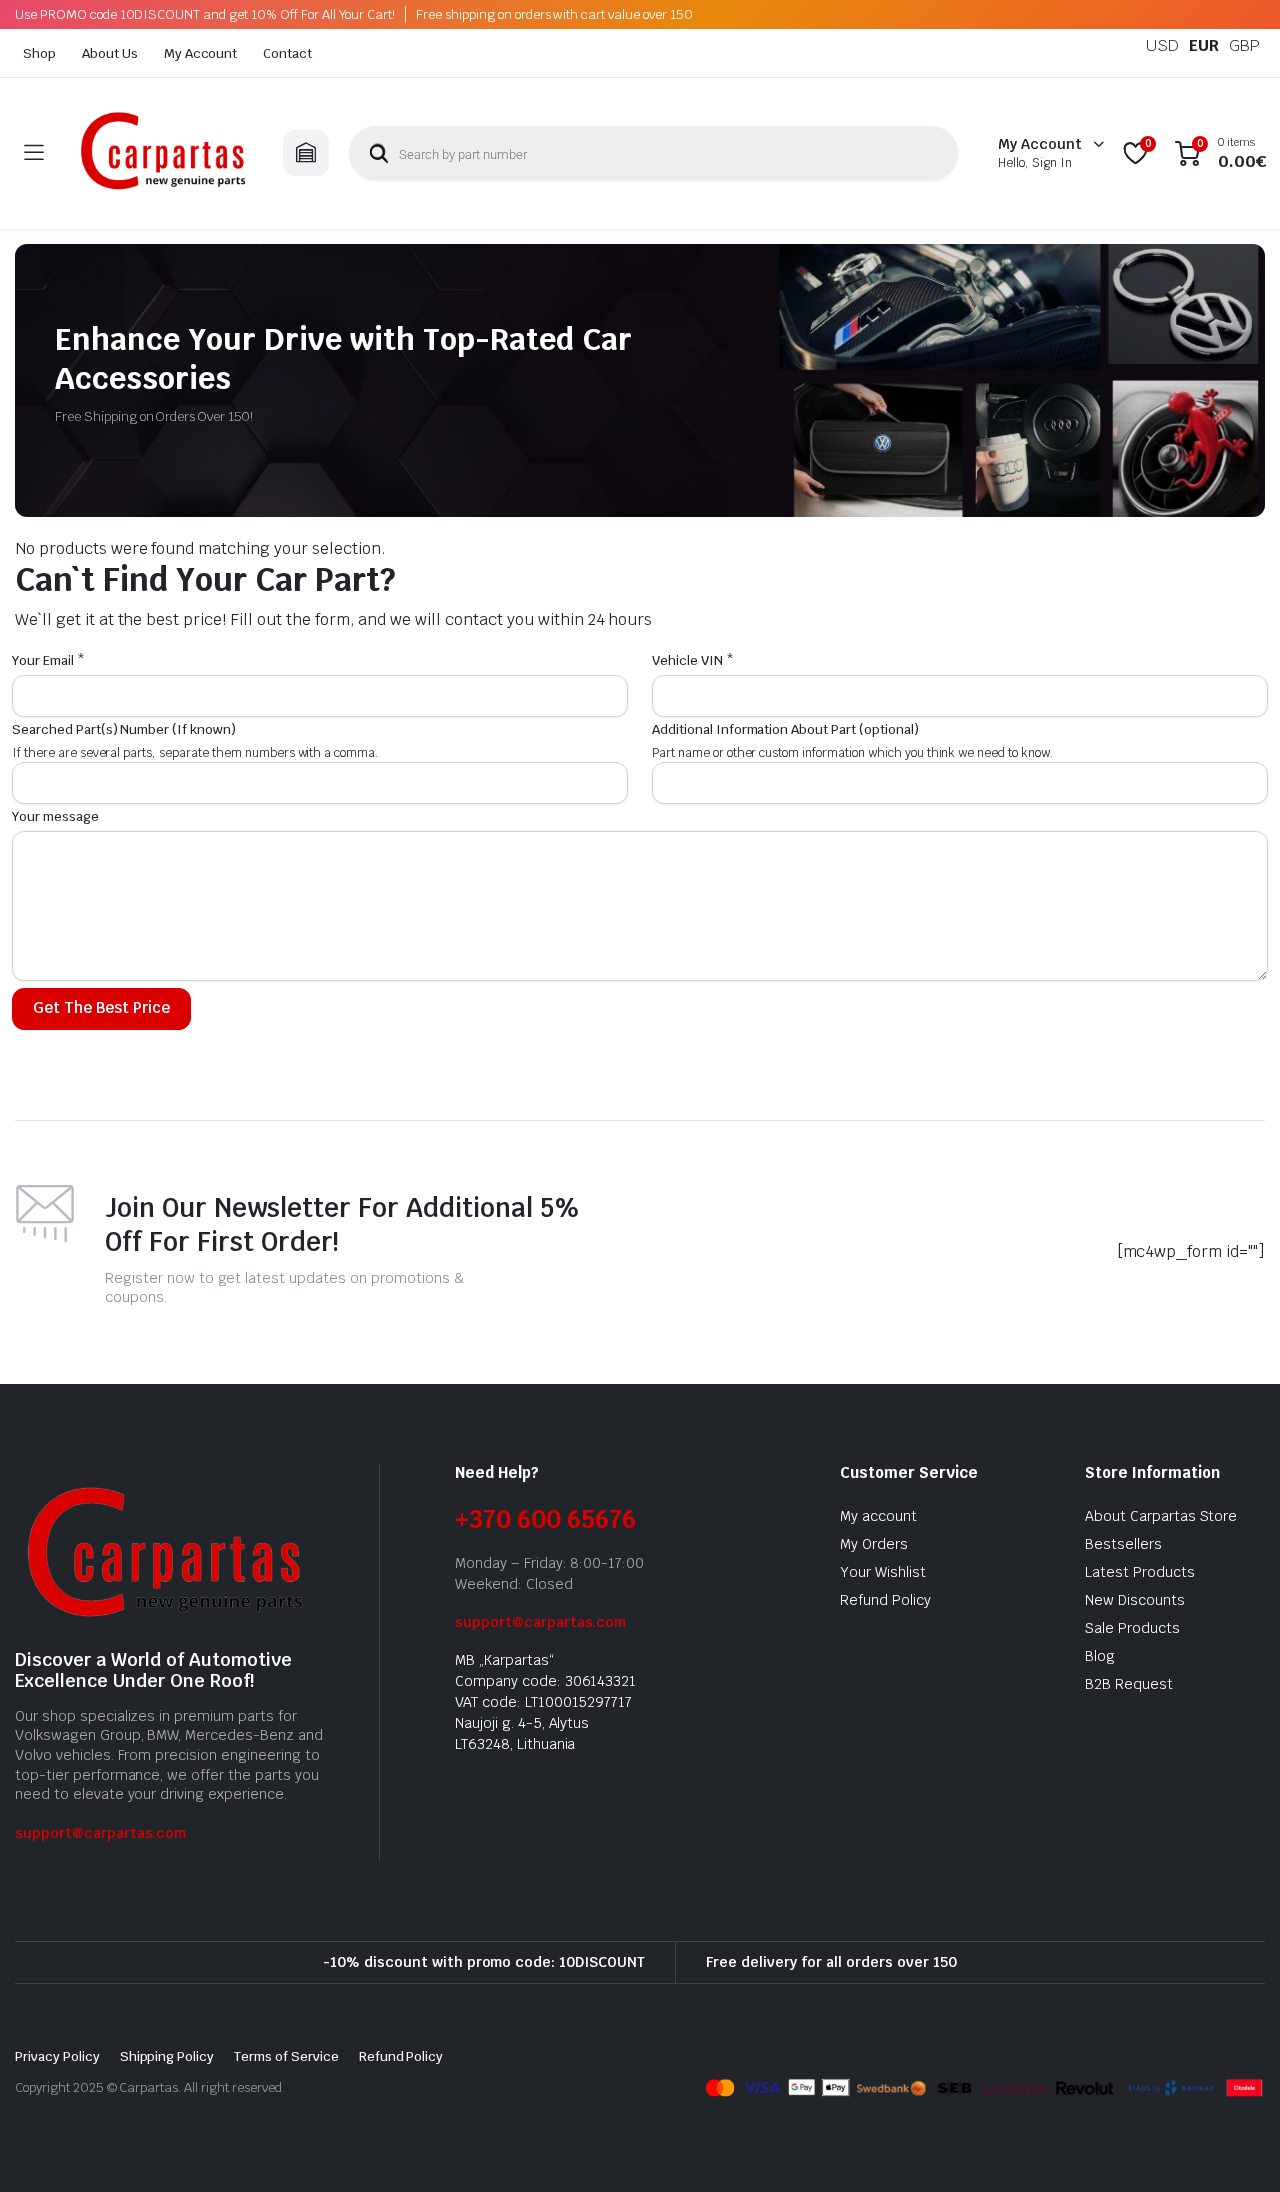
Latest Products (1140, 1572)
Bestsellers (1123, 1544)
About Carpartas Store (1161, 1516)
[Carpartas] (163, 153)
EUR (1204, 45)
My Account (201, 53)
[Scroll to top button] (1235, 2147)
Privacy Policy (57, 2056)
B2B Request (1129, 1684)
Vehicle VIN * (693, 660)
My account (878, 1516)
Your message (55, 816)
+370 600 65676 (545, 1519)
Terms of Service (286, 2056)
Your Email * (48, 660)
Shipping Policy (167, 2056)
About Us (110, 53)
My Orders (874, 1544)
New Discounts (1135, 1600)
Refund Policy (885, 1600)
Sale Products (1132, 1628)
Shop (39, 53)
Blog (1100, 1656)
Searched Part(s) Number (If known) (124, 729)
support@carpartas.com (100, 1833)
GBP (1244, 45)
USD (1162, 45)
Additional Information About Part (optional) (785, 729)
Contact (287, 53)
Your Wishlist (883, 1572)
